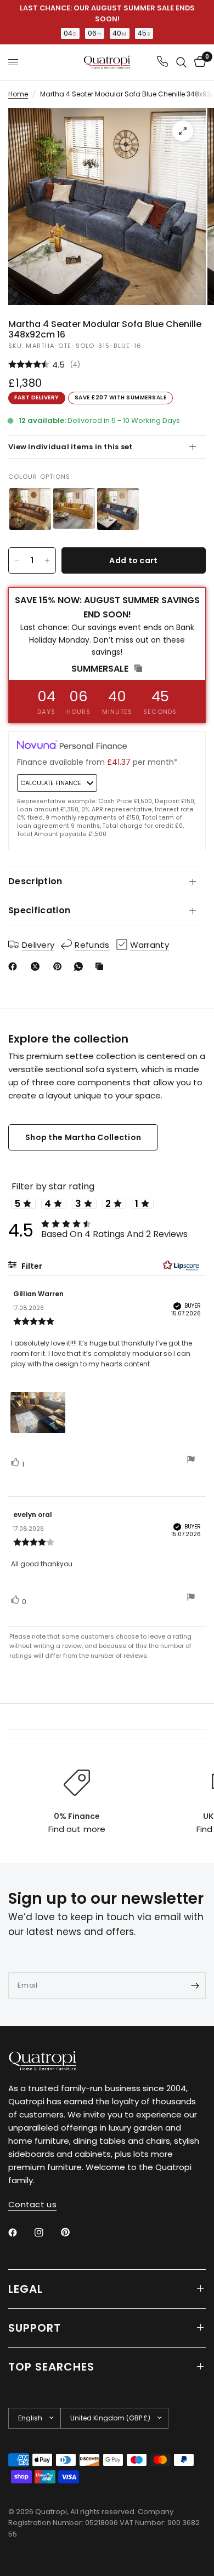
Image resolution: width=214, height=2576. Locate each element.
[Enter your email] (195, 1985)
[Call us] (162, 62)
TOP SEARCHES (51, 2367)
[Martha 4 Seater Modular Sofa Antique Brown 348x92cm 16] (30, 509)
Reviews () (107, 365)
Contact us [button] (32, 2204)
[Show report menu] (191, 1461)
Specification (39, 910)
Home (18, 94)
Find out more (77, 1829)
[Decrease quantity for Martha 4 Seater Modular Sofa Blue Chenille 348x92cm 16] (17, 560)
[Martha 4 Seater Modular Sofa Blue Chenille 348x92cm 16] (118, 509)
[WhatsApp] (81, 966)
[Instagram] (47, 2232)
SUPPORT (35, 2328)
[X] (37, 966)
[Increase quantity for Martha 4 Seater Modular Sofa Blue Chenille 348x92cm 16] (47, 560)
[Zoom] (183, 131)
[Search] (181, 62)
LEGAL (26, 2289)
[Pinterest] (60, 966)
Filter (31, 1266)
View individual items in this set (71, 447)
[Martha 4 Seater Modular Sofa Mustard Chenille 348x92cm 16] (74, 509)
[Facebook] (15, 966)
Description (35, 881)
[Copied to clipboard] (102, 966)
